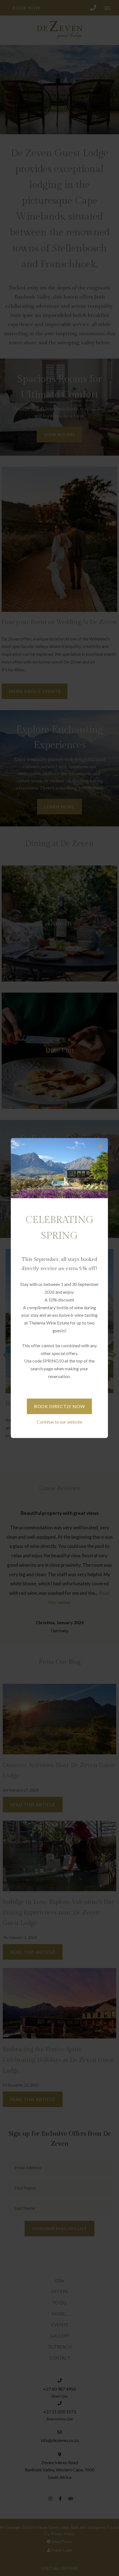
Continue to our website (59, 1422)
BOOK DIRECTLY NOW (59, 1406)
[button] (100, 1146)
